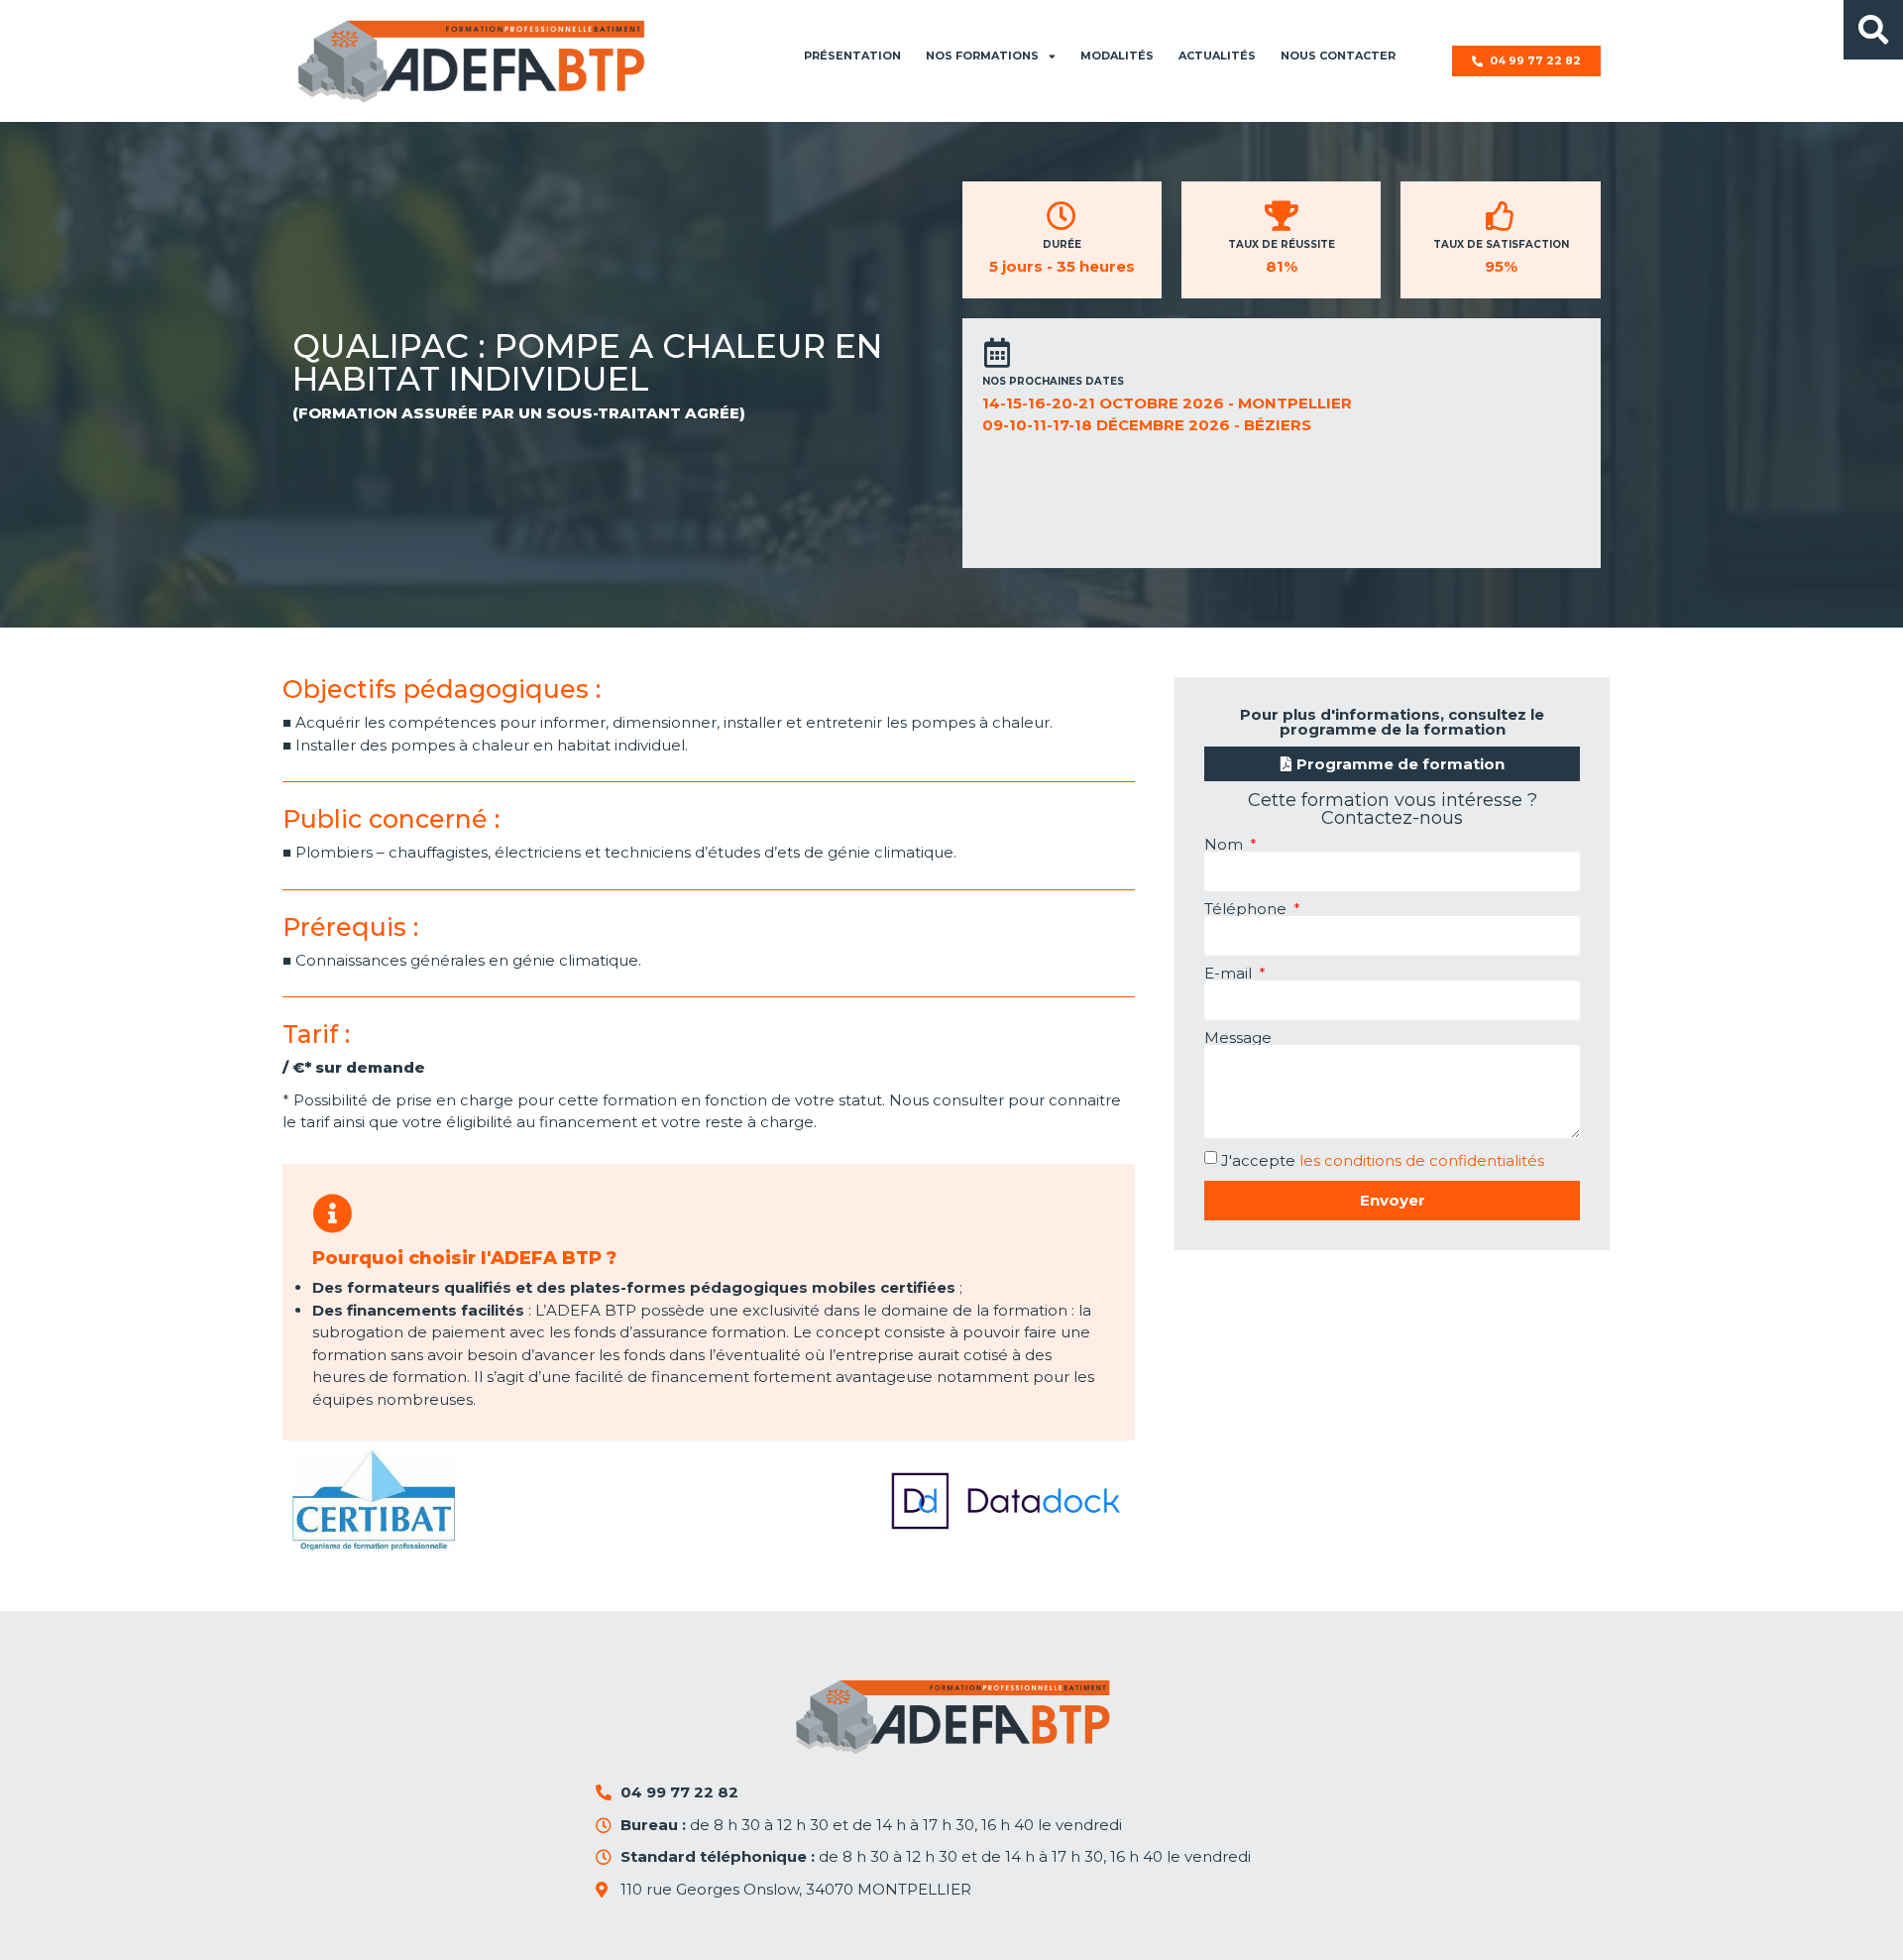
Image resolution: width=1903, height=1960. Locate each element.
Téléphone (1247, 909)
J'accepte (1383, 1160)
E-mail (1230, 973)
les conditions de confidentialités (1422, 1160)
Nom (1226, 844)
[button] (1873, 30)
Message (1238, 1038)
